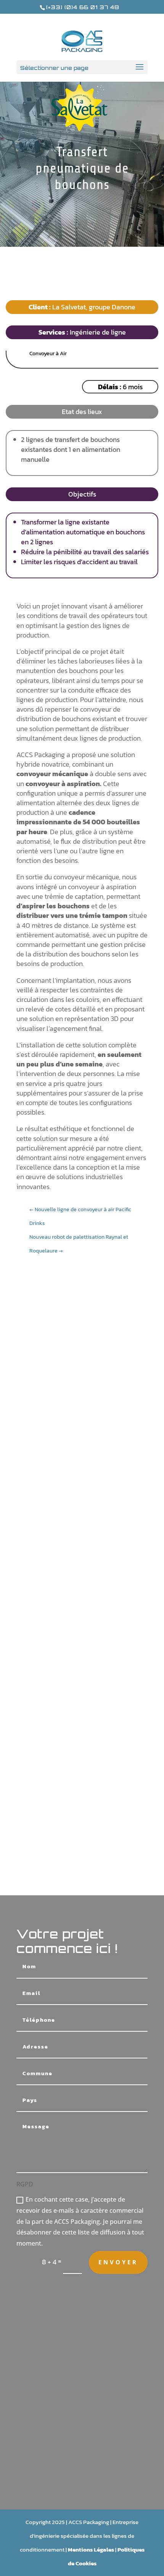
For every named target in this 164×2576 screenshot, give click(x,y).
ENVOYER (118, 2262)
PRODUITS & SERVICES (82, 2465)
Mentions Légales (91, 2549)
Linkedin (82, 2427)
